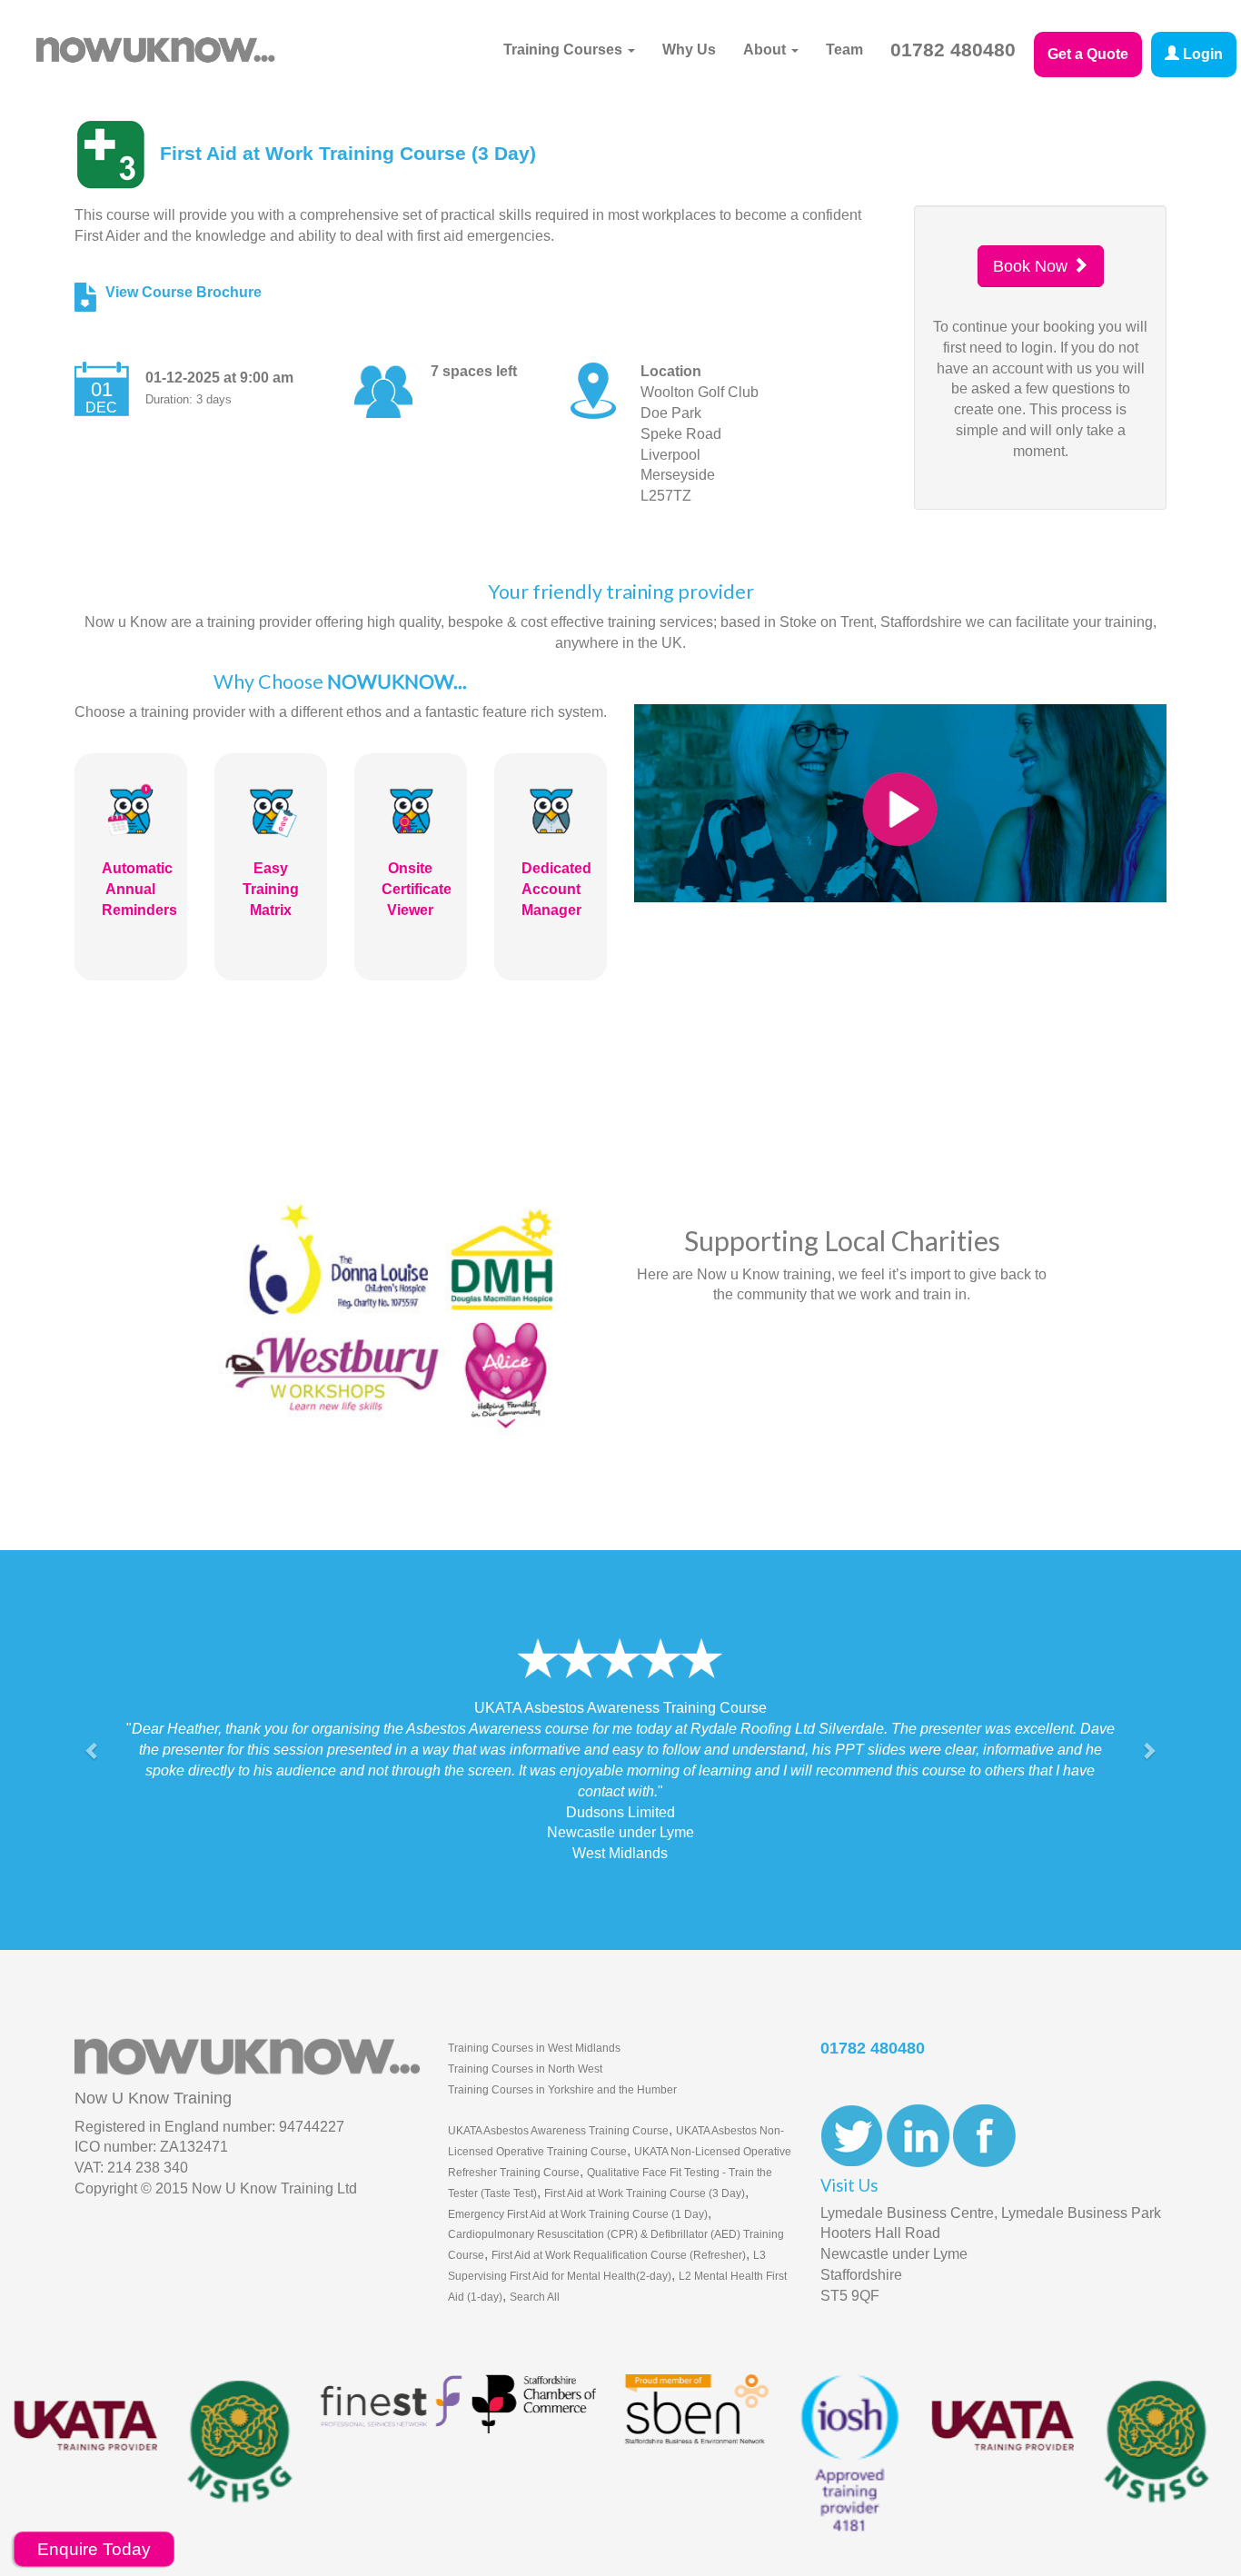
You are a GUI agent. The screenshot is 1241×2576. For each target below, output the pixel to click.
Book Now (1033, 266)
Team (844, 50)
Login (1201, 54)
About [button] (766, 50)
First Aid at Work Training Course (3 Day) (645, 2152)
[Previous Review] (93, 1730)
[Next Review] (1148, 1730)
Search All (535, 2255)
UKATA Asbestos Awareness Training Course (558, 2090)
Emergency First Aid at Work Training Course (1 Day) (578, 2173)
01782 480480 (953, 50)
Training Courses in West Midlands (534, 2006)
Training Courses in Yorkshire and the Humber (562, 2048)
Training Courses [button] (565, 50)
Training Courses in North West (525, 2027)
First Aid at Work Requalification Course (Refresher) (619, 2214)
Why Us (689, 50)
